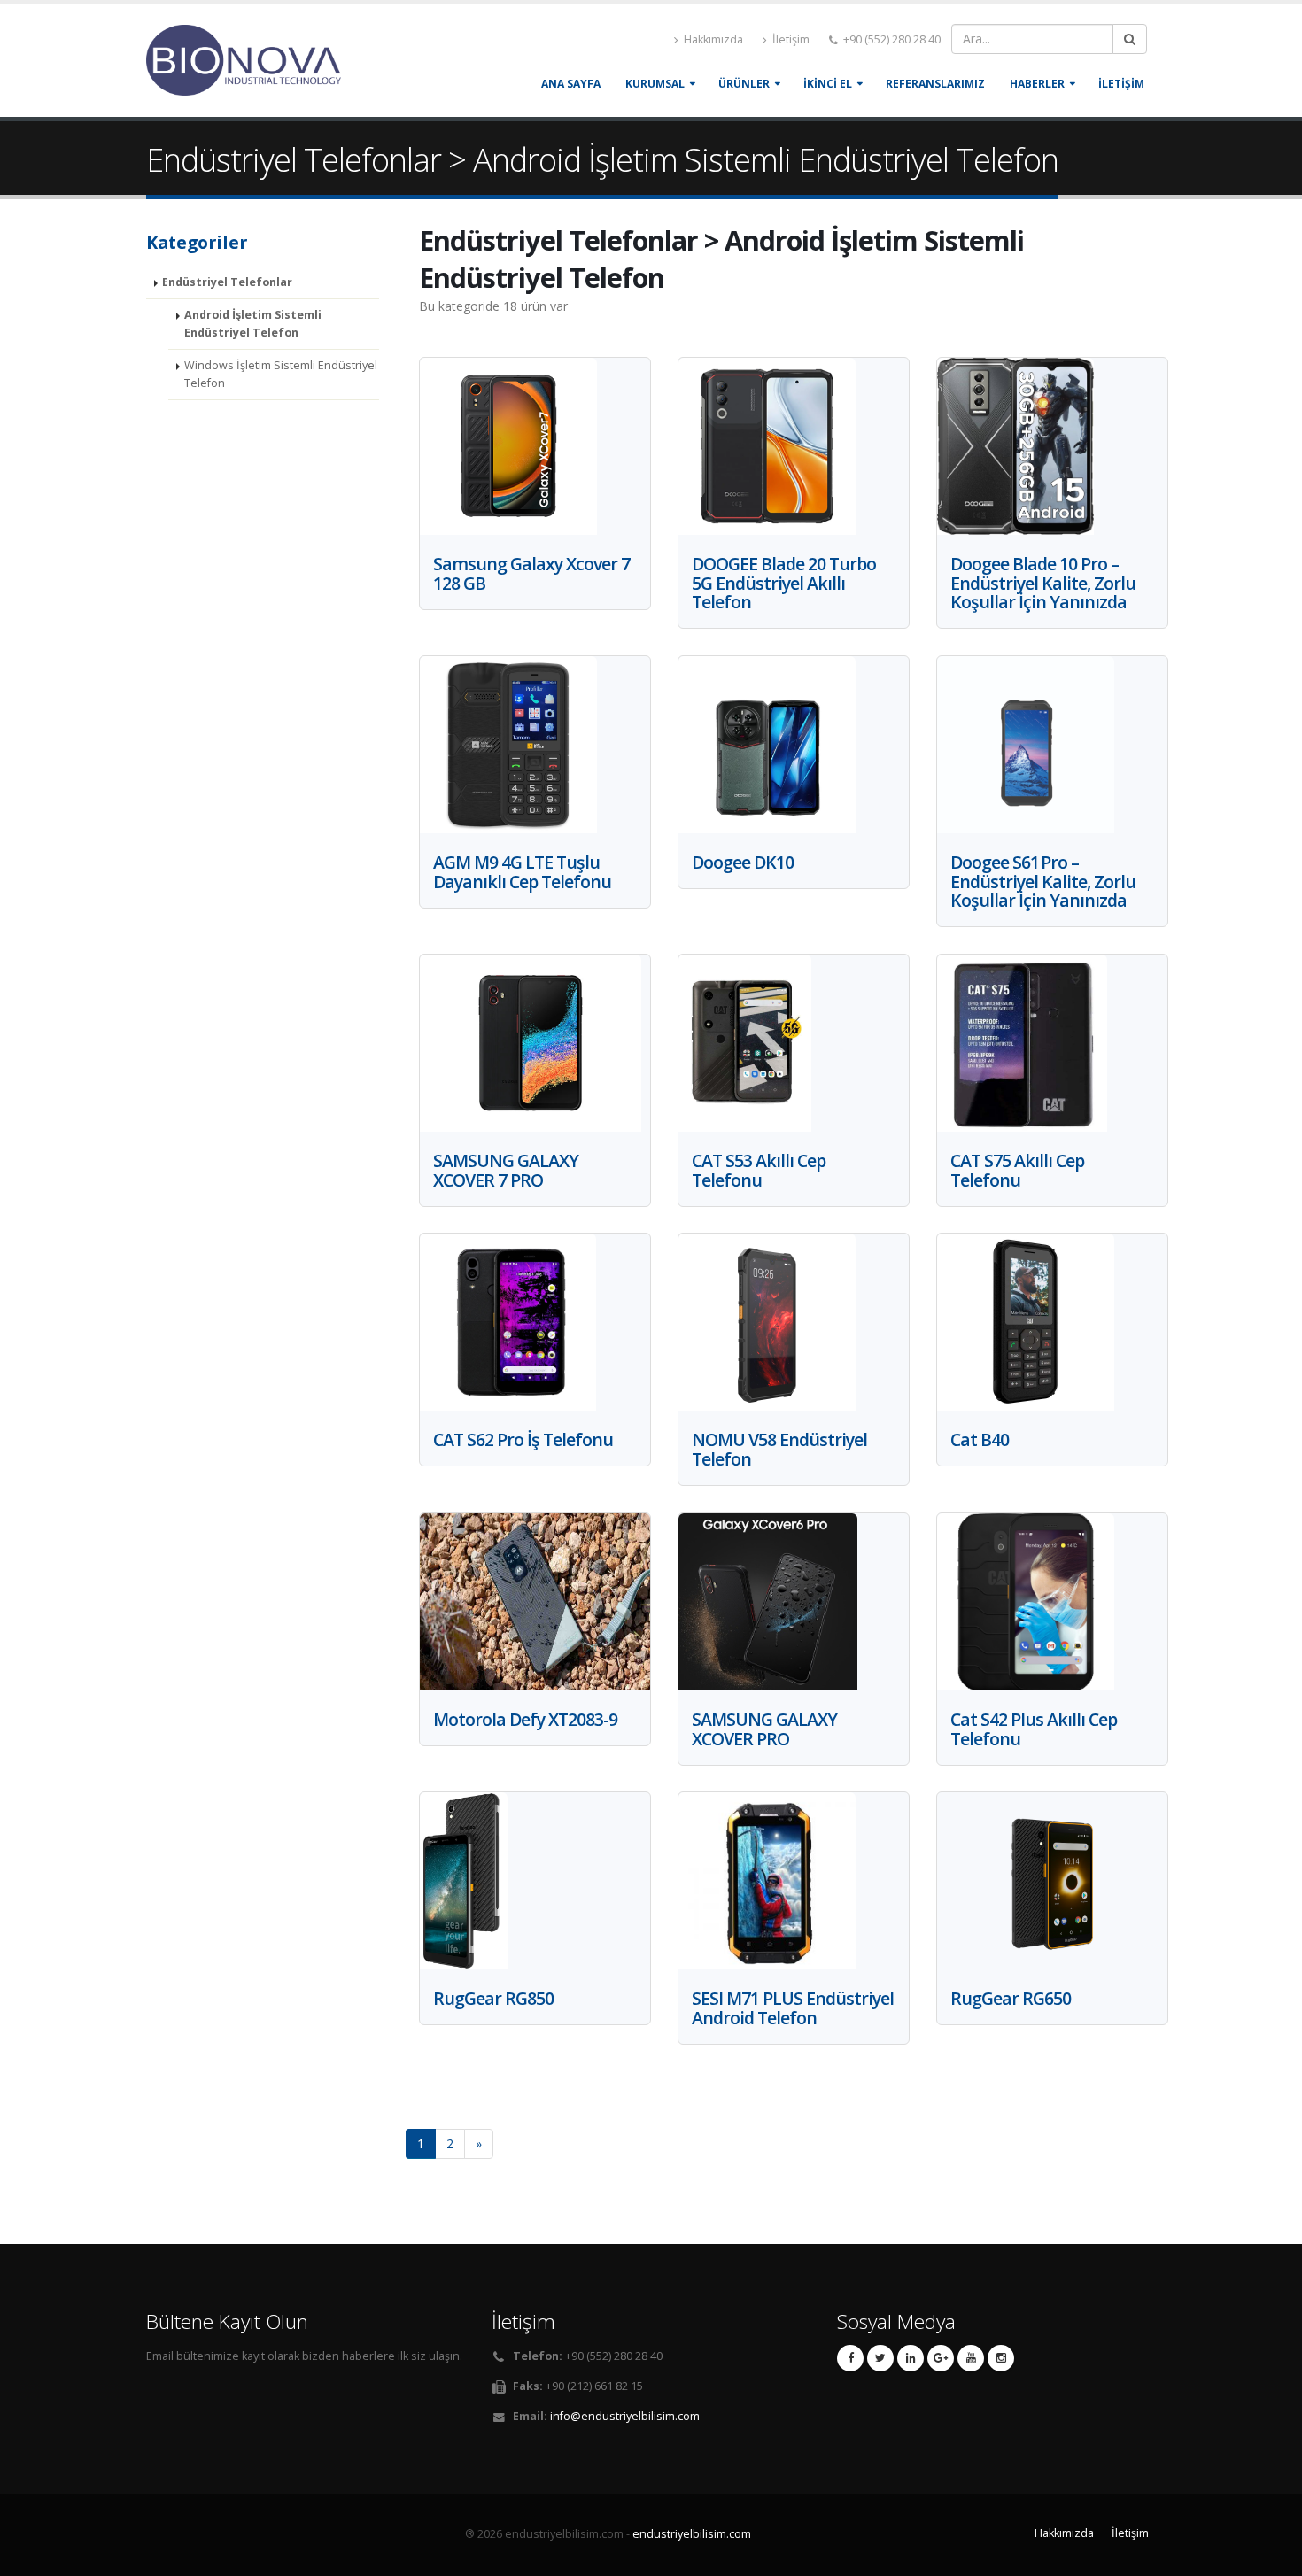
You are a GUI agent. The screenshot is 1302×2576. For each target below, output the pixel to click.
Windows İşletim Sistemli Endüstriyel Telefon (281, 374)
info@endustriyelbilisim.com (625, 2416)
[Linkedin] (911, 2358)
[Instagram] (1001, 2358)
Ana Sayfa (571, 84)
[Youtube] (971, 2358)
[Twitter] (880, 2358)
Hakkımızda (712, 39)
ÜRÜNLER (744, 84)
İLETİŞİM (1121, 84)
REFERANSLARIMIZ (935, 84)
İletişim (790, 39)
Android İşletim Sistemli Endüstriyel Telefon (253, 324)
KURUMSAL (655, 84)
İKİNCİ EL (828, 84)
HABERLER (1037, 84)
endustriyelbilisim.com (692, 2534)
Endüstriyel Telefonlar (227, 282)
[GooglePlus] (941, 2358)
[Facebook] (850, 2358)
